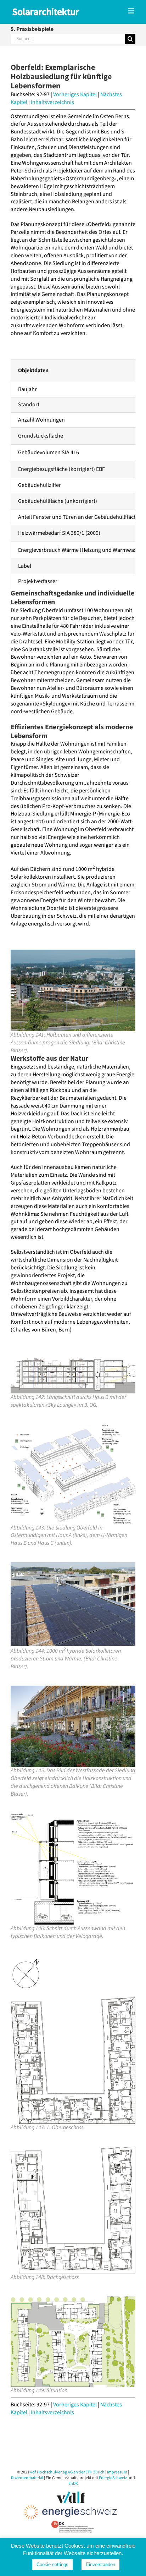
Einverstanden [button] (100, 2564)
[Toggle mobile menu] (132, 11)
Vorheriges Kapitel (75, 94)
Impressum (117, 2472)
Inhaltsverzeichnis (52, 102)
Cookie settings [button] (52, 2564)
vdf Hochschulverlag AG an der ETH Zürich (67, 2472)
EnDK (73, 2484)
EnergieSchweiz (113, 2478)
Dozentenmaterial (27, 2478)
